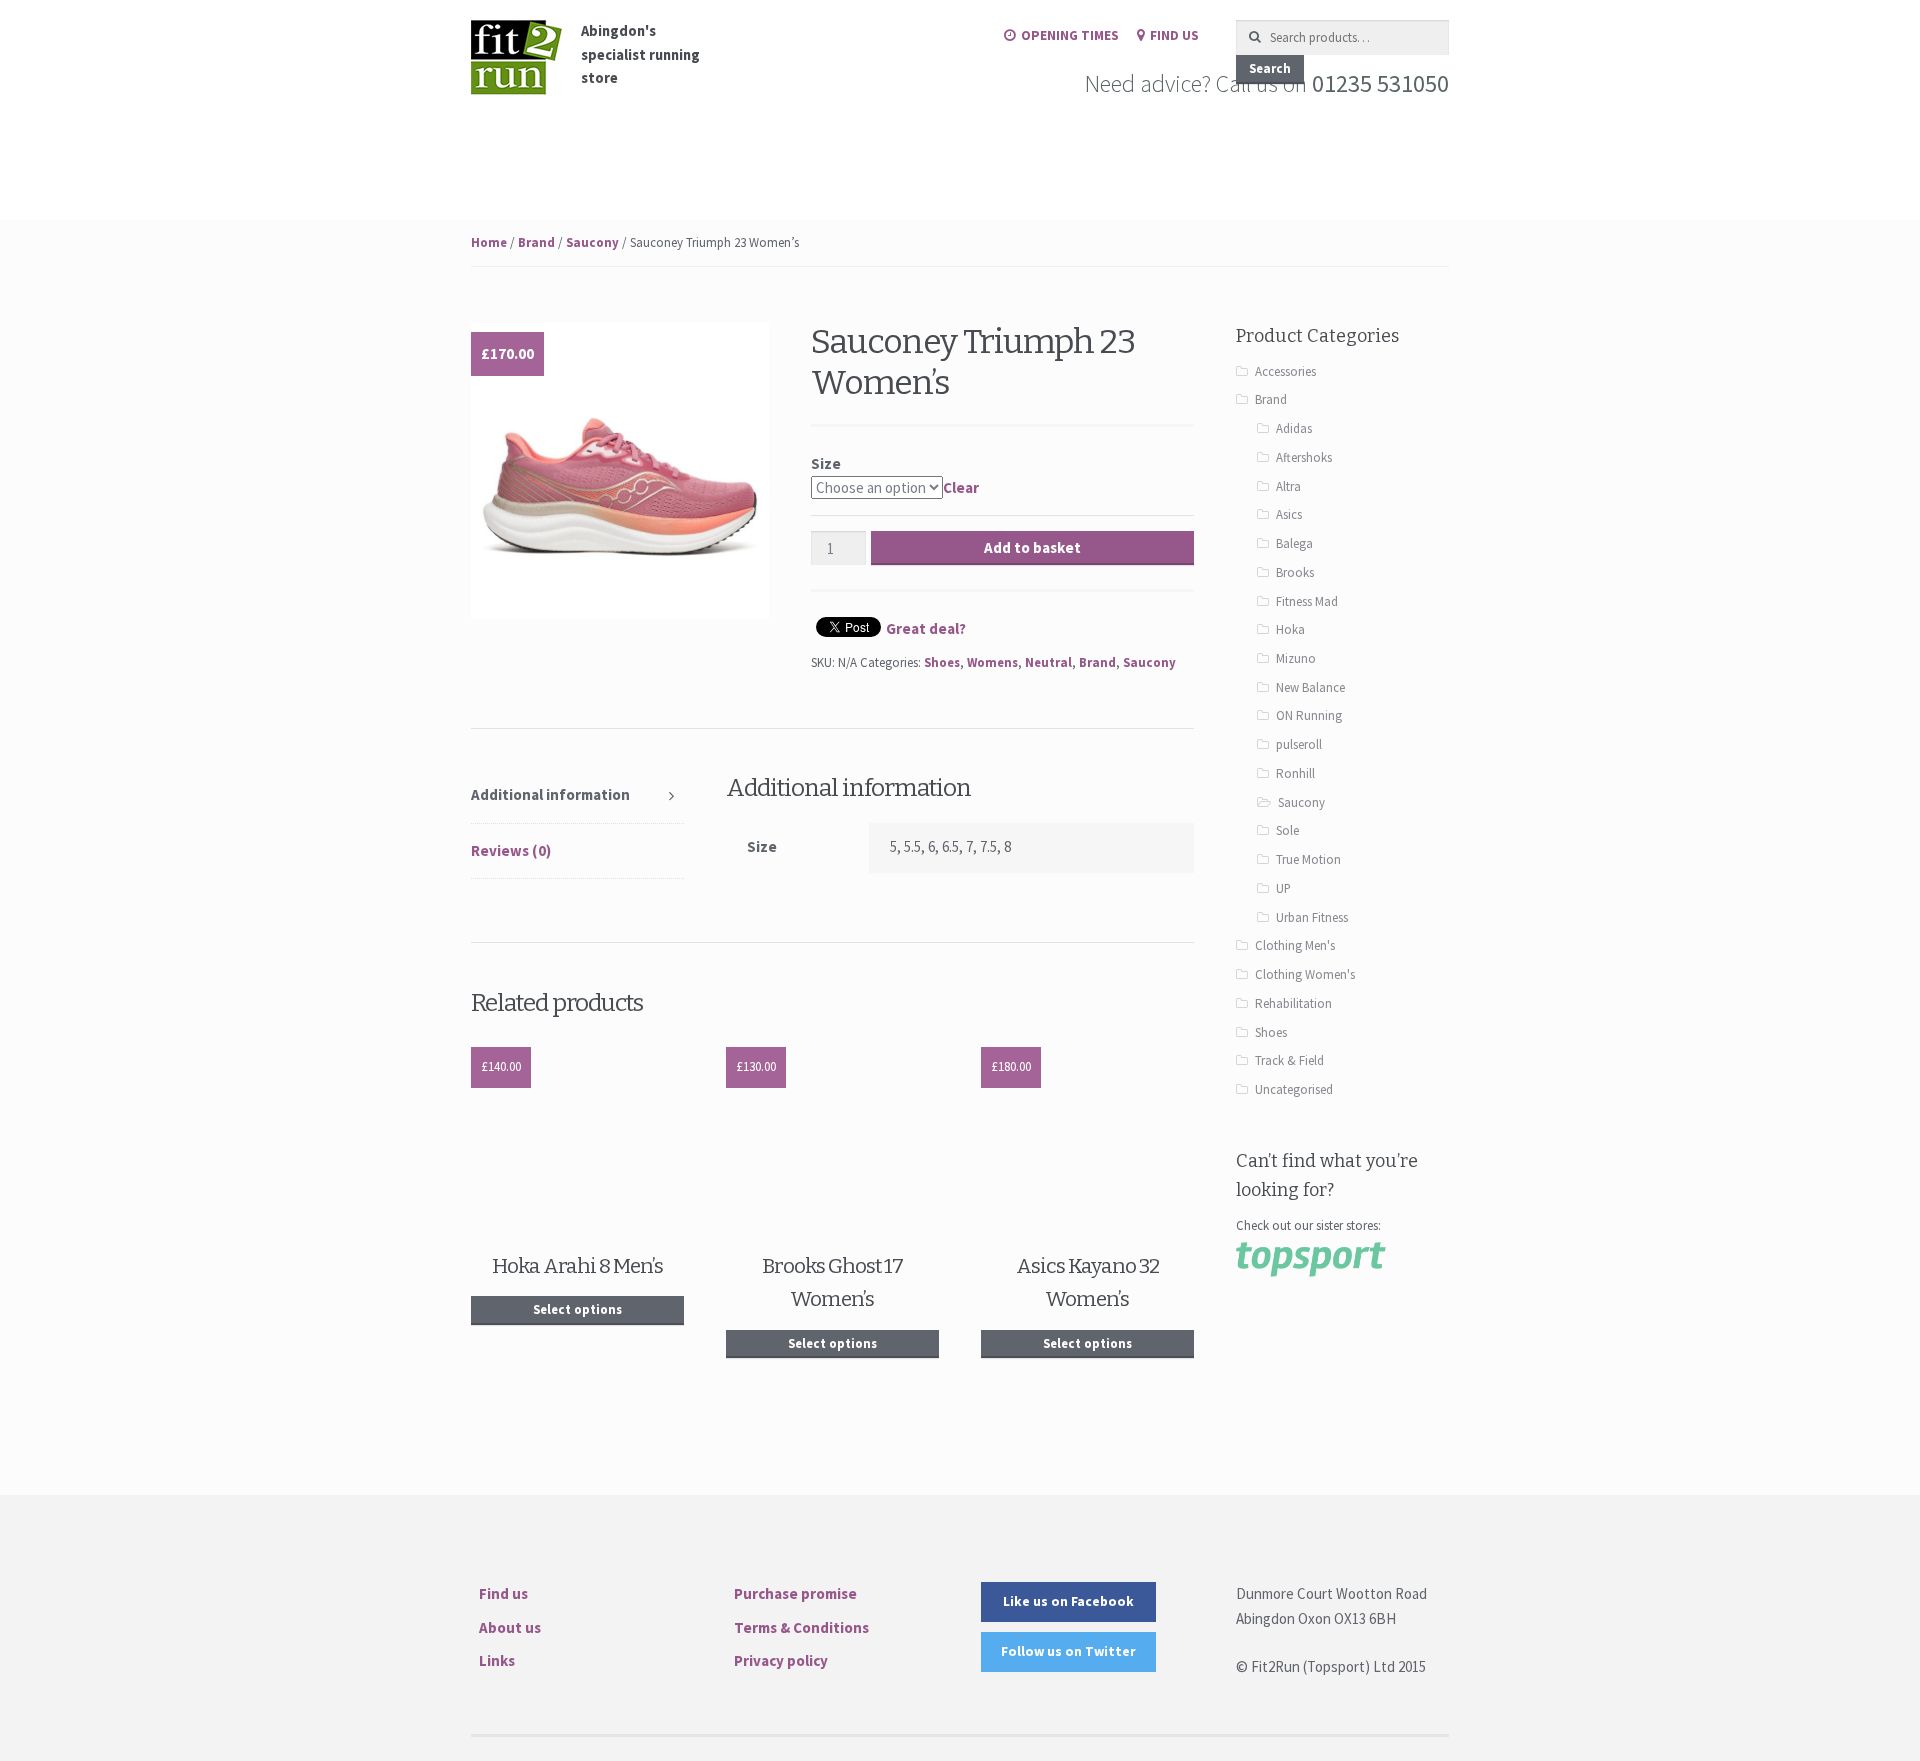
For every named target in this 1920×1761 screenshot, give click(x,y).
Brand (536, 242)
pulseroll (1299, 744)
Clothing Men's (1295, 945)
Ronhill (1295, 773)
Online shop (585, 153)
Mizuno (1296, 658)
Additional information (550, 794)
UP (1283, 888)
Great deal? (926, 628)
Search (1270, 68)
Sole (1287, 830)
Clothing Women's (1305, 974)
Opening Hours (1002, 153)
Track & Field (1289, 1060)
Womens (992, 662)
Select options (577, 1309)
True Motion (1308, 859)
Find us (1174, 35)
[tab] (577, 795)
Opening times (1070, 35)
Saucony (592, 242)
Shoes (942, 662)
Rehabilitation (1293, 1003)
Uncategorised (1294, 1089)
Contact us (779, 153)
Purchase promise (795, 1593)
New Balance (1310, 687)
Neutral (1048, 662)
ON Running (1309, 715)
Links (497, 1660)
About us (510, 1627)
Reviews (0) (511, 850)
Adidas (1294, 428)
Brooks (1295, 572)
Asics (1289, 514)
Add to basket (1032, 547)
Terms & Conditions (801, 1627)
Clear (961, 487)
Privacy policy (781, 1660)
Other (871, 153)
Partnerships (1131, 153)
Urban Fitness (1312, 917)
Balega (1294, 543)
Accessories (1285, 371)
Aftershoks (1304, 457)
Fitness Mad (1307, 601)
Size (826, 463)
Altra (1288, 486)
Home (491, 153)
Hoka (1290, 629)
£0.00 (1290, 153)
